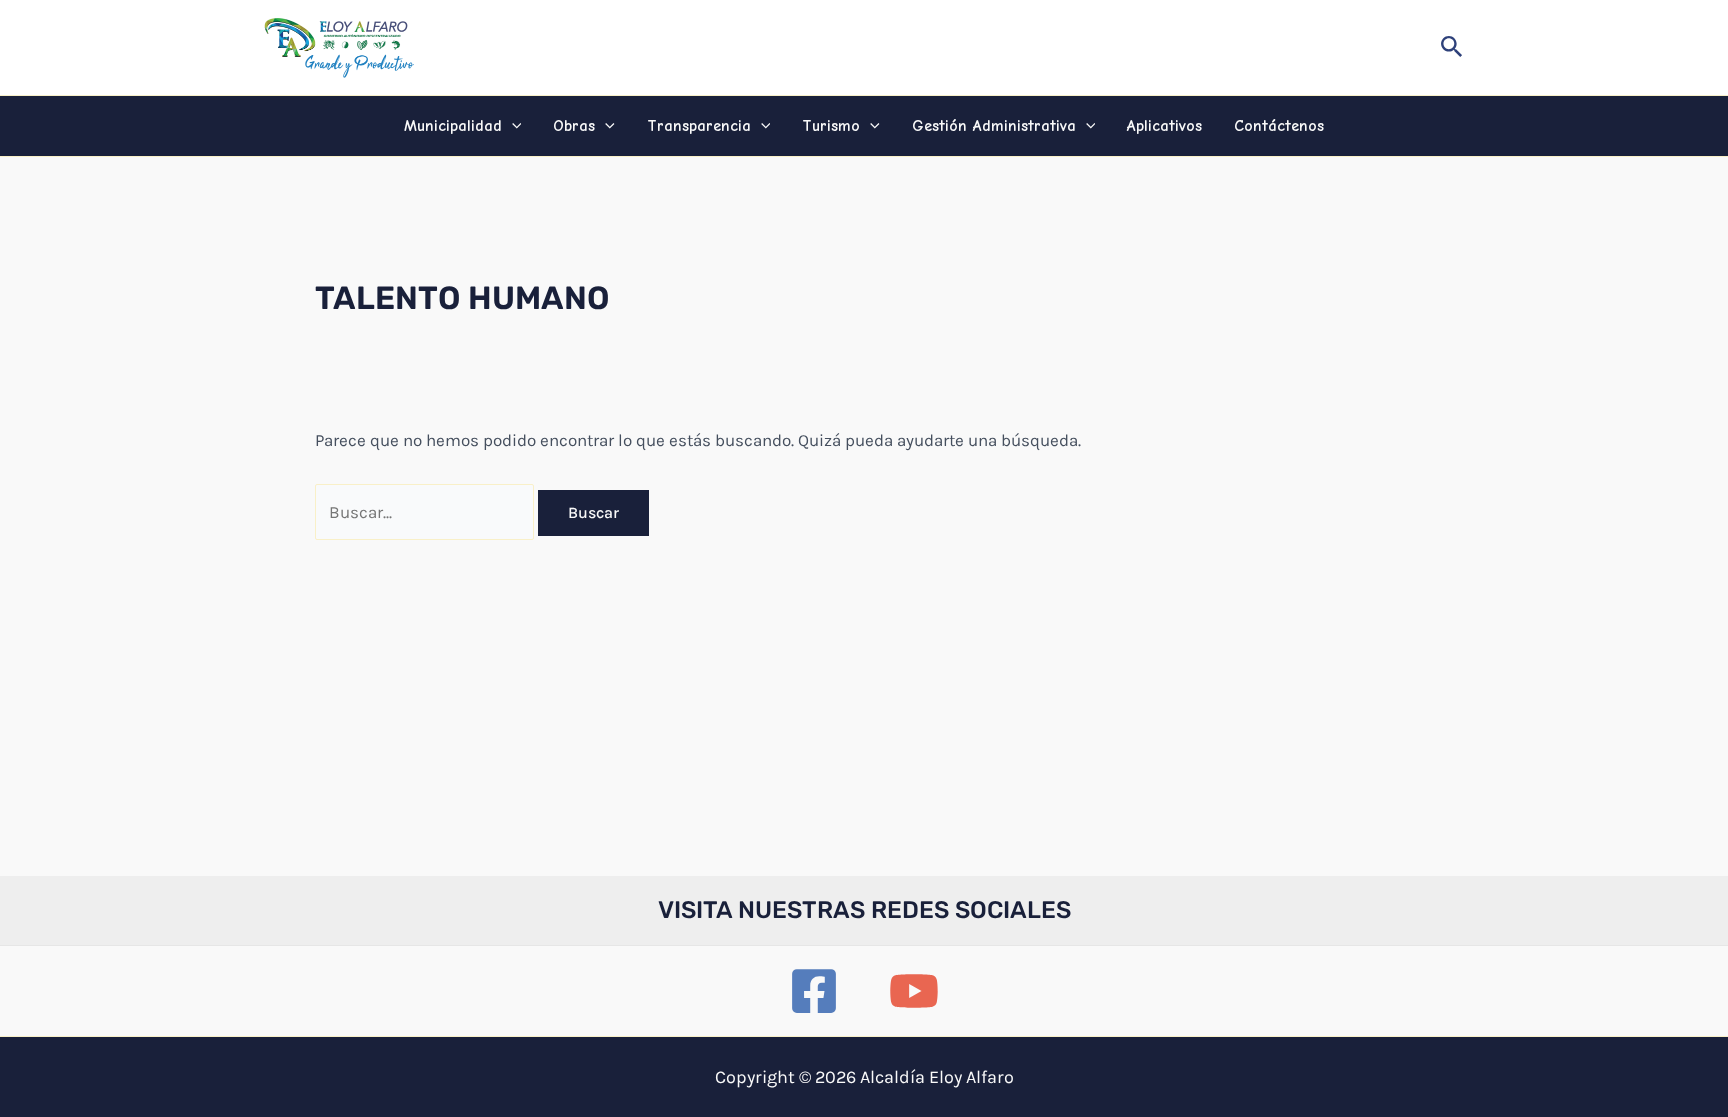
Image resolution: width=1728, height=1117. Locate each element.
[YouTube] (914, 991)
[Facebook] (814, 991)
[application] (512, 126)
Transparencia (699, 126)
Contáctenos (1279, 126)
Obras (574, 126)
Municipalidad (453, 126)
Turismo (831, 126)
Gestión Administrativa (994, 126)
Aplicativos (1164, 126)
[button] (1452, 47)
